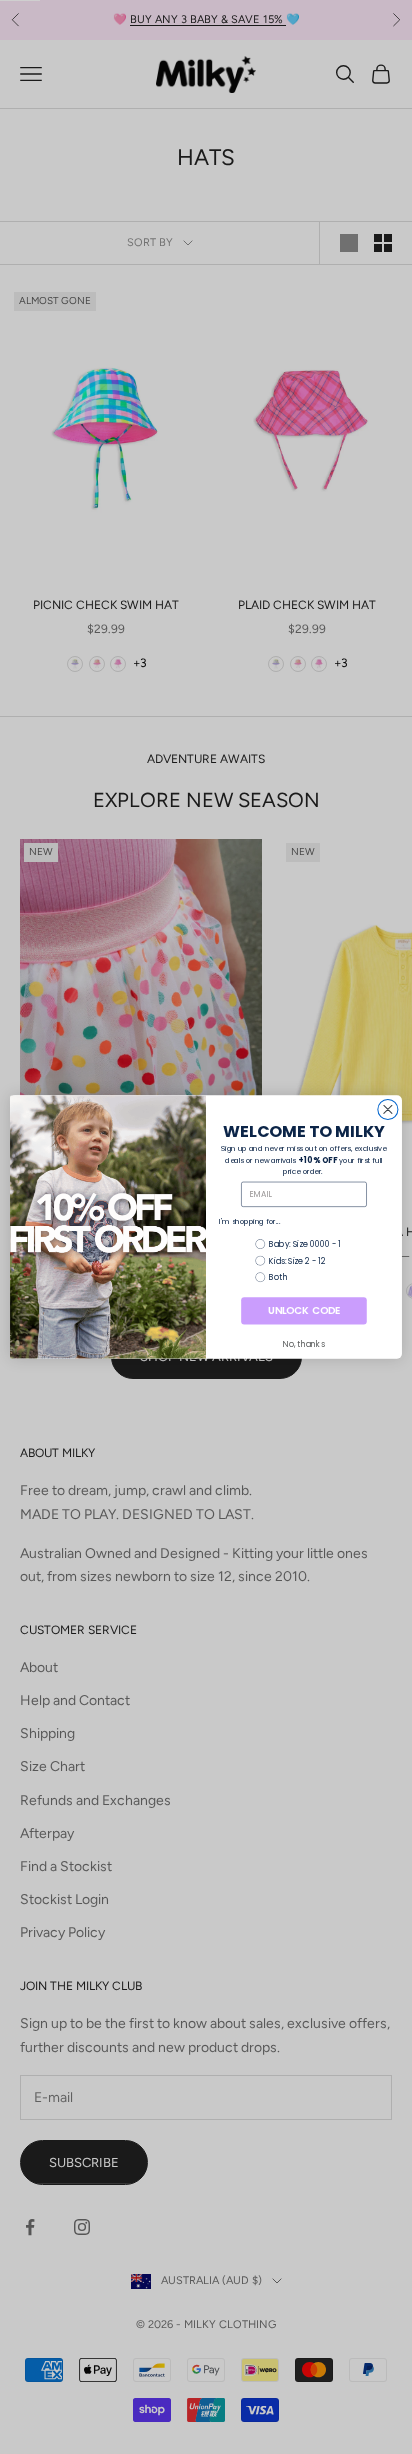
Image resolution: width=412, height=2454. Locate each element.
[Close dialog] (388, 1109)
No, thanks (303, 1344)
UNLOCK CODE (303, 1311)
